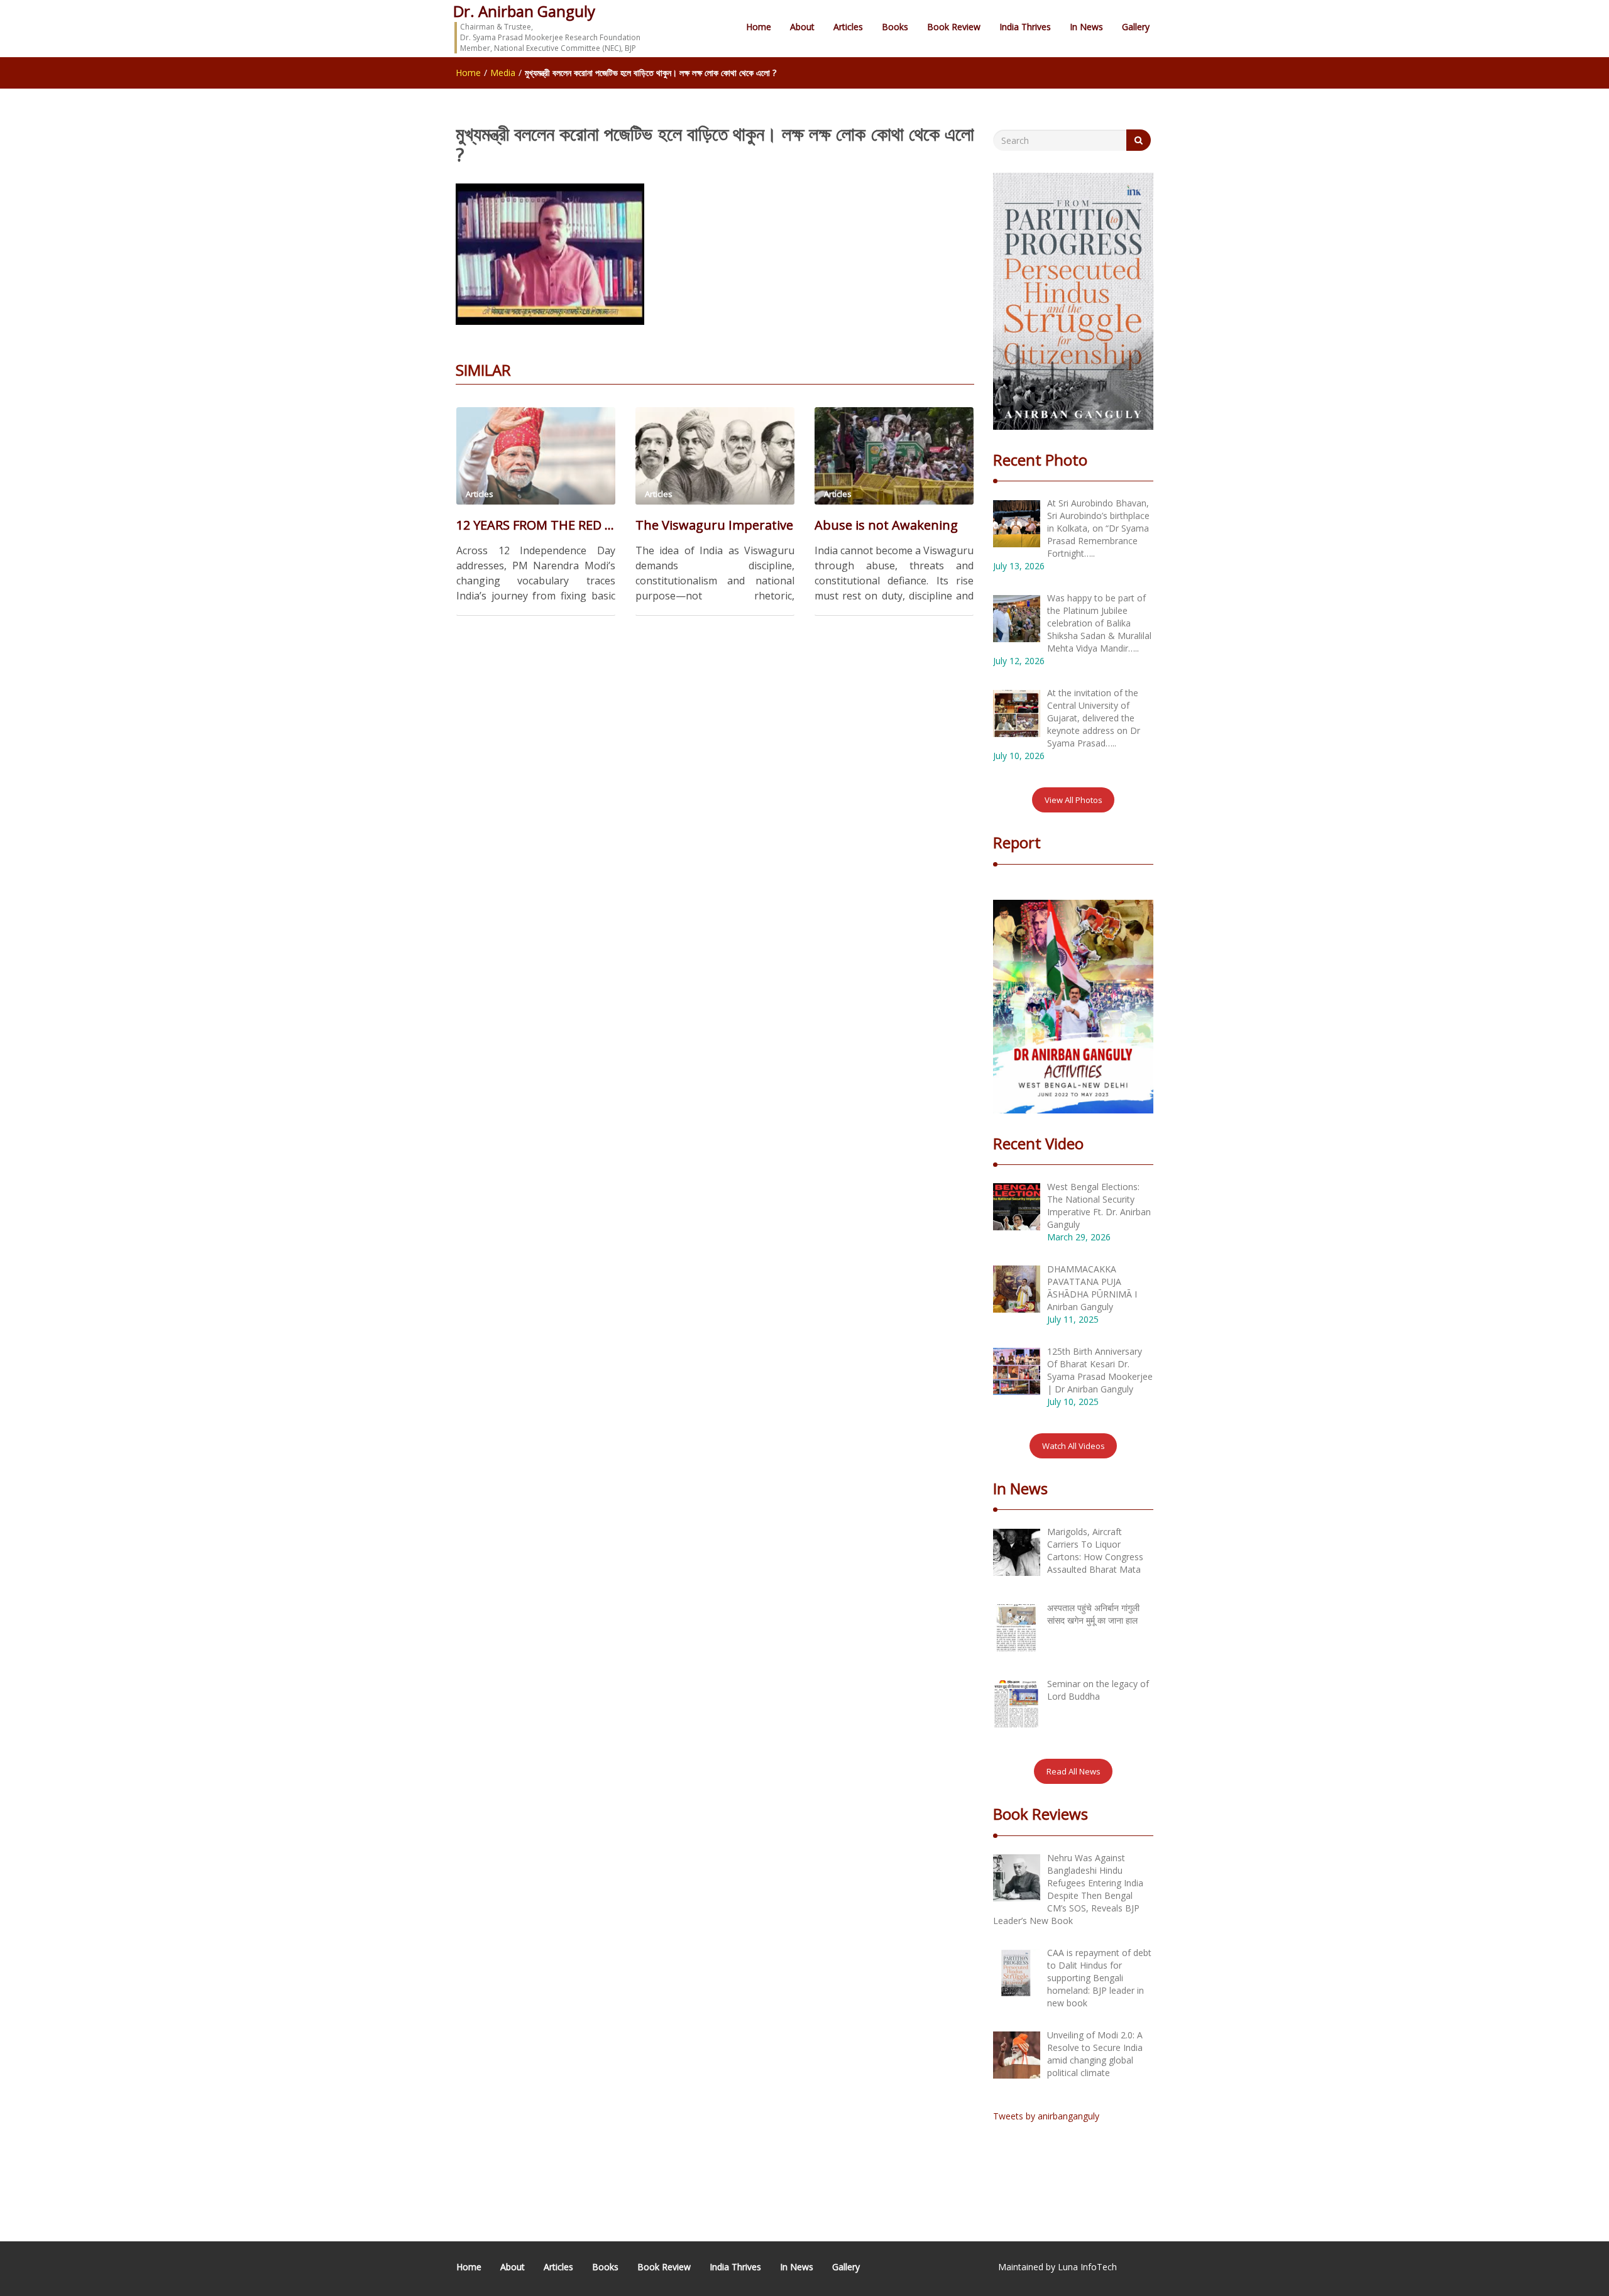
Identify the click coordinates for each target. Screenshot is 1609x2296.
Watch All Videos (1074, 1446)
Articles (848, 27)
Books (895, 27)
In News (1086, 27)
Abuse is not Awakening (886, 525)
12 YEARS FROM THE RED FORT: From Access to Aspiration (536, 525)
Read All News (1074, 1771)
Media (503, 73)
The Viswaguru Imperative (714, 525)
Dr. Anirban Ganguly (524, 11)
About (802, 27)
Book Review (954, 27)
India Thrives (1025, 27)
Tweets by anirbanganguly (1046, 2116)
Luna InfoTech (1087, 2267)
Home (759, 27)
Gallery (1136, 27)
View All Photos (1074, 800)
